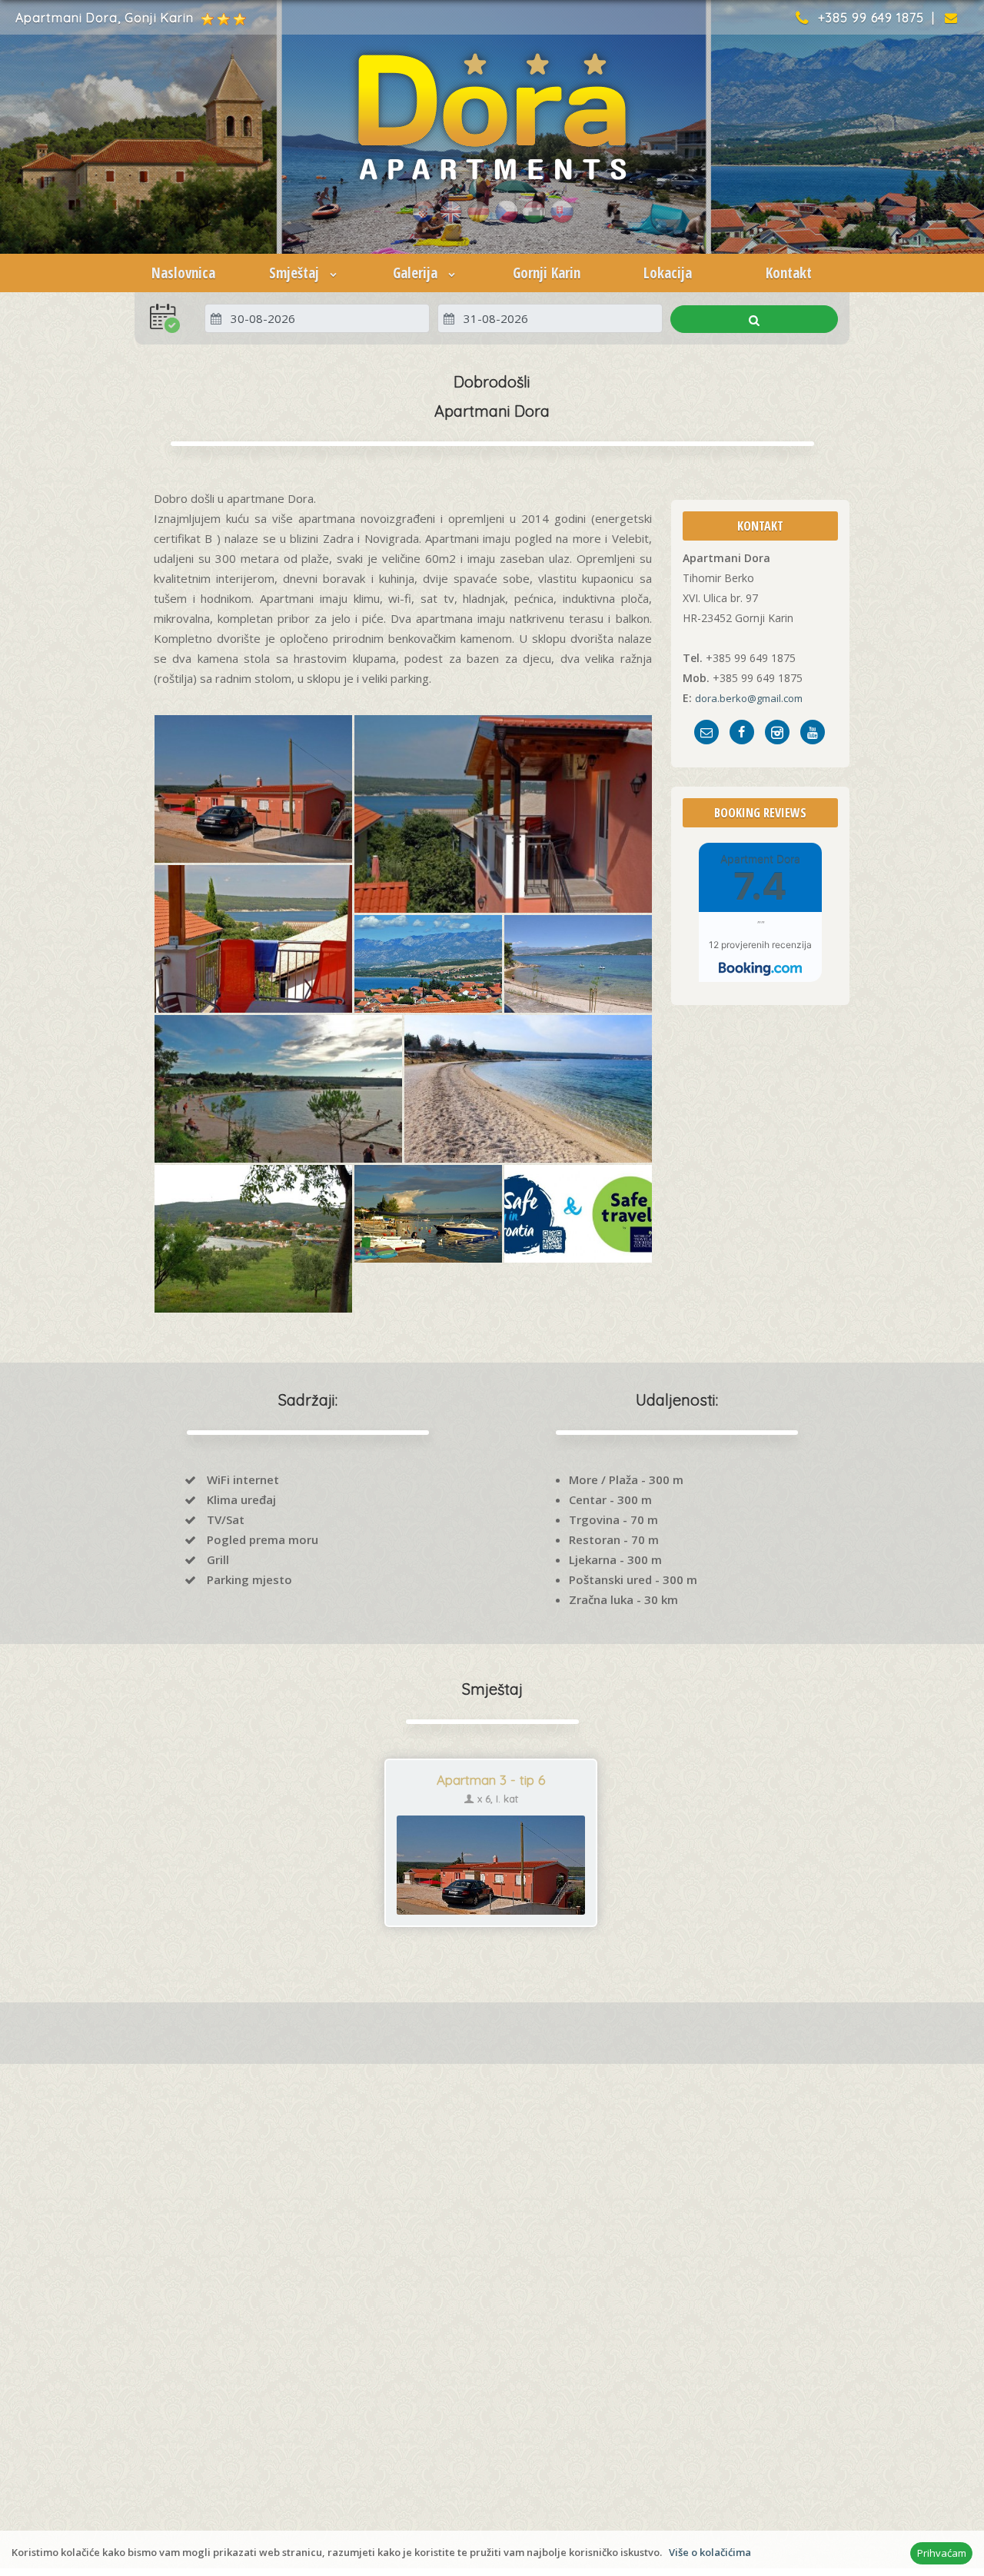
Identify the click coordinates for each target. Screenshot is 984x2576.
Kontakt (789, 273)
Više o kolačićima (710, 2552)
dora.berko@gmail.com (749, 698)
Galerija (417, 273)
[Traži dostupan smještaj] (754, 319)
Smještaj (296, 273)
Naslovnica (183, 273)
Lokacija (668, 273)
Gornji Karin (547, 273)
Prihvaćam (942, 2553)
